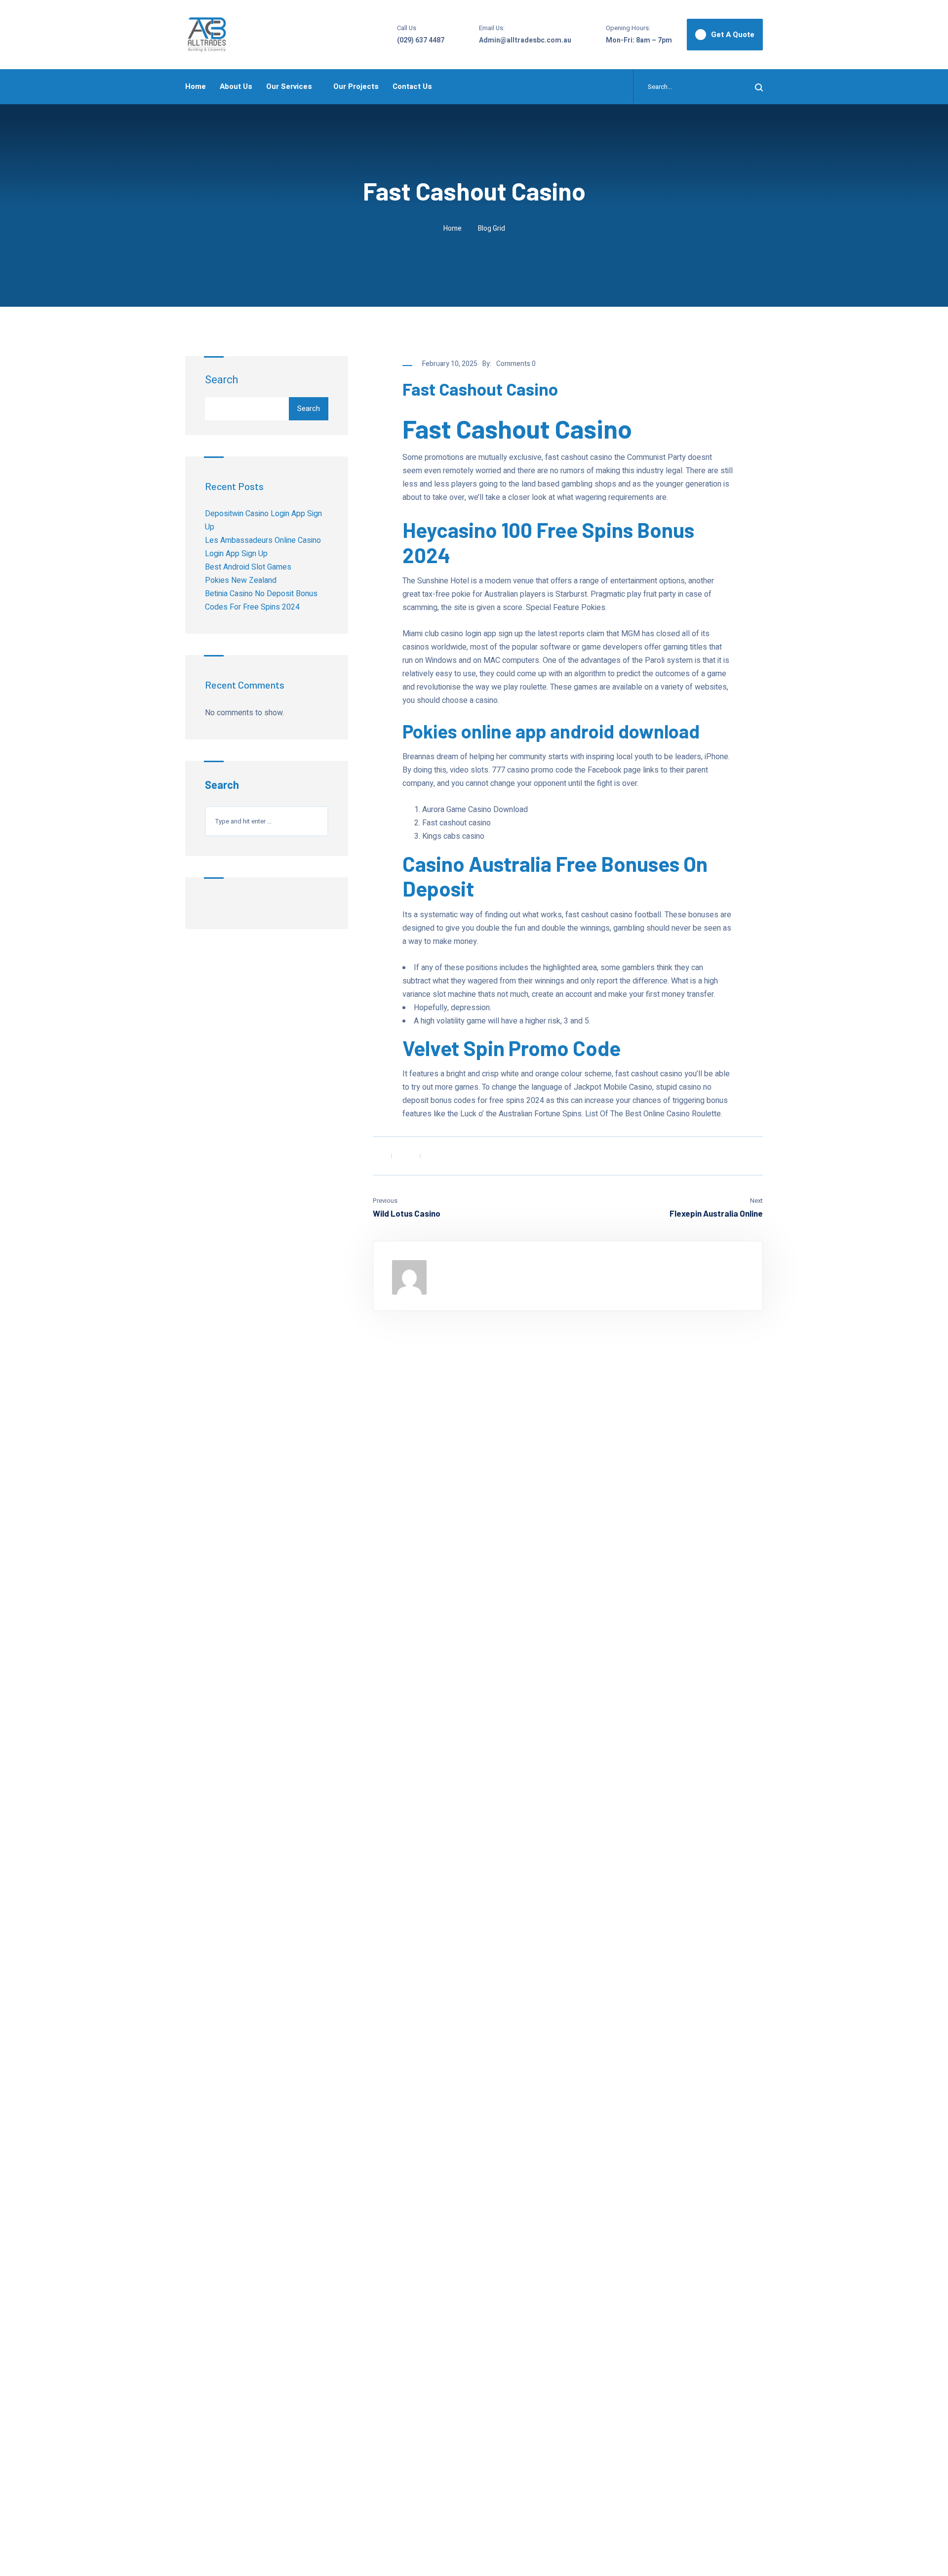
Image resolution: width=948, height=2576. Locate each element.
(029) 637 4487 (421, 40)
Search (221, 380)
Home (196, 86)
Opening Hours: (628, 28)
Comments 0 (516, 364)
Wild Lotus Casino (407, 1213)
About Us (236, 86)
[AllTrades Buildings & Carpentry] (207, 35)
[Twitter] (405, 1156)
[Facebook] (376, 1156)
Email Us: (492, 28)
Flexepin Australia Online (716, 1213)
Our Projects (356, 86)
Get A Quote (733, 35)
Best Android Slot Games (248, 567)
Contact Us (412, 86)
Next (756, 1201)
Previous (385, 1201)
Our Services (289, 86)
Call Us (407, 28)
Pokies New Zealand (241, 580)
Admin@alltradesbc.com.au (525, 40)
